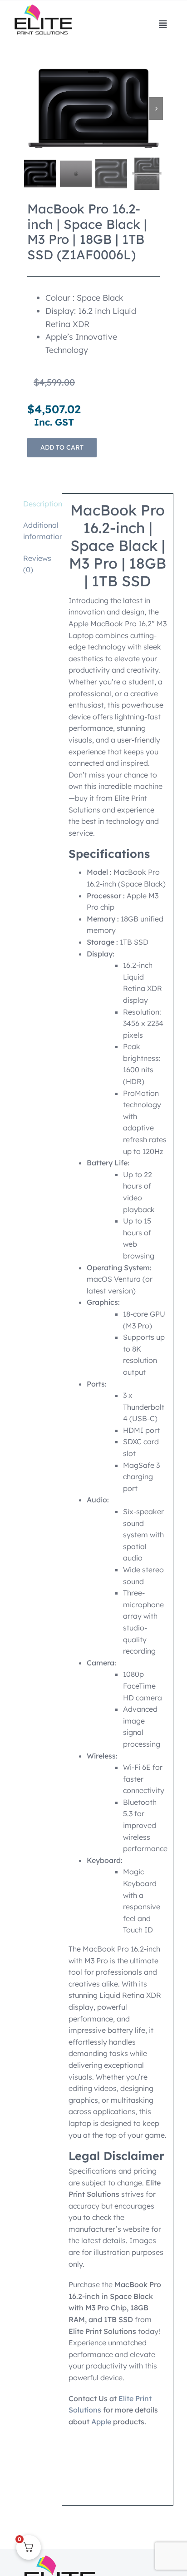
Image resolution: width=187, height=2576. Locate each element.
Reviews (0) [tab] (37, 564)
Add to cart (62, 447)
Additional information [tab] (39, 531)
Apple (101, 2422)
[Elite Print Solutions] (43, 8)
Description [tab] (39, 504)
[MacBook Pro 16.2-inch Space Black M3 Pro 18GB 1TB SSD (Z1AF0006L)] (93, 108)
